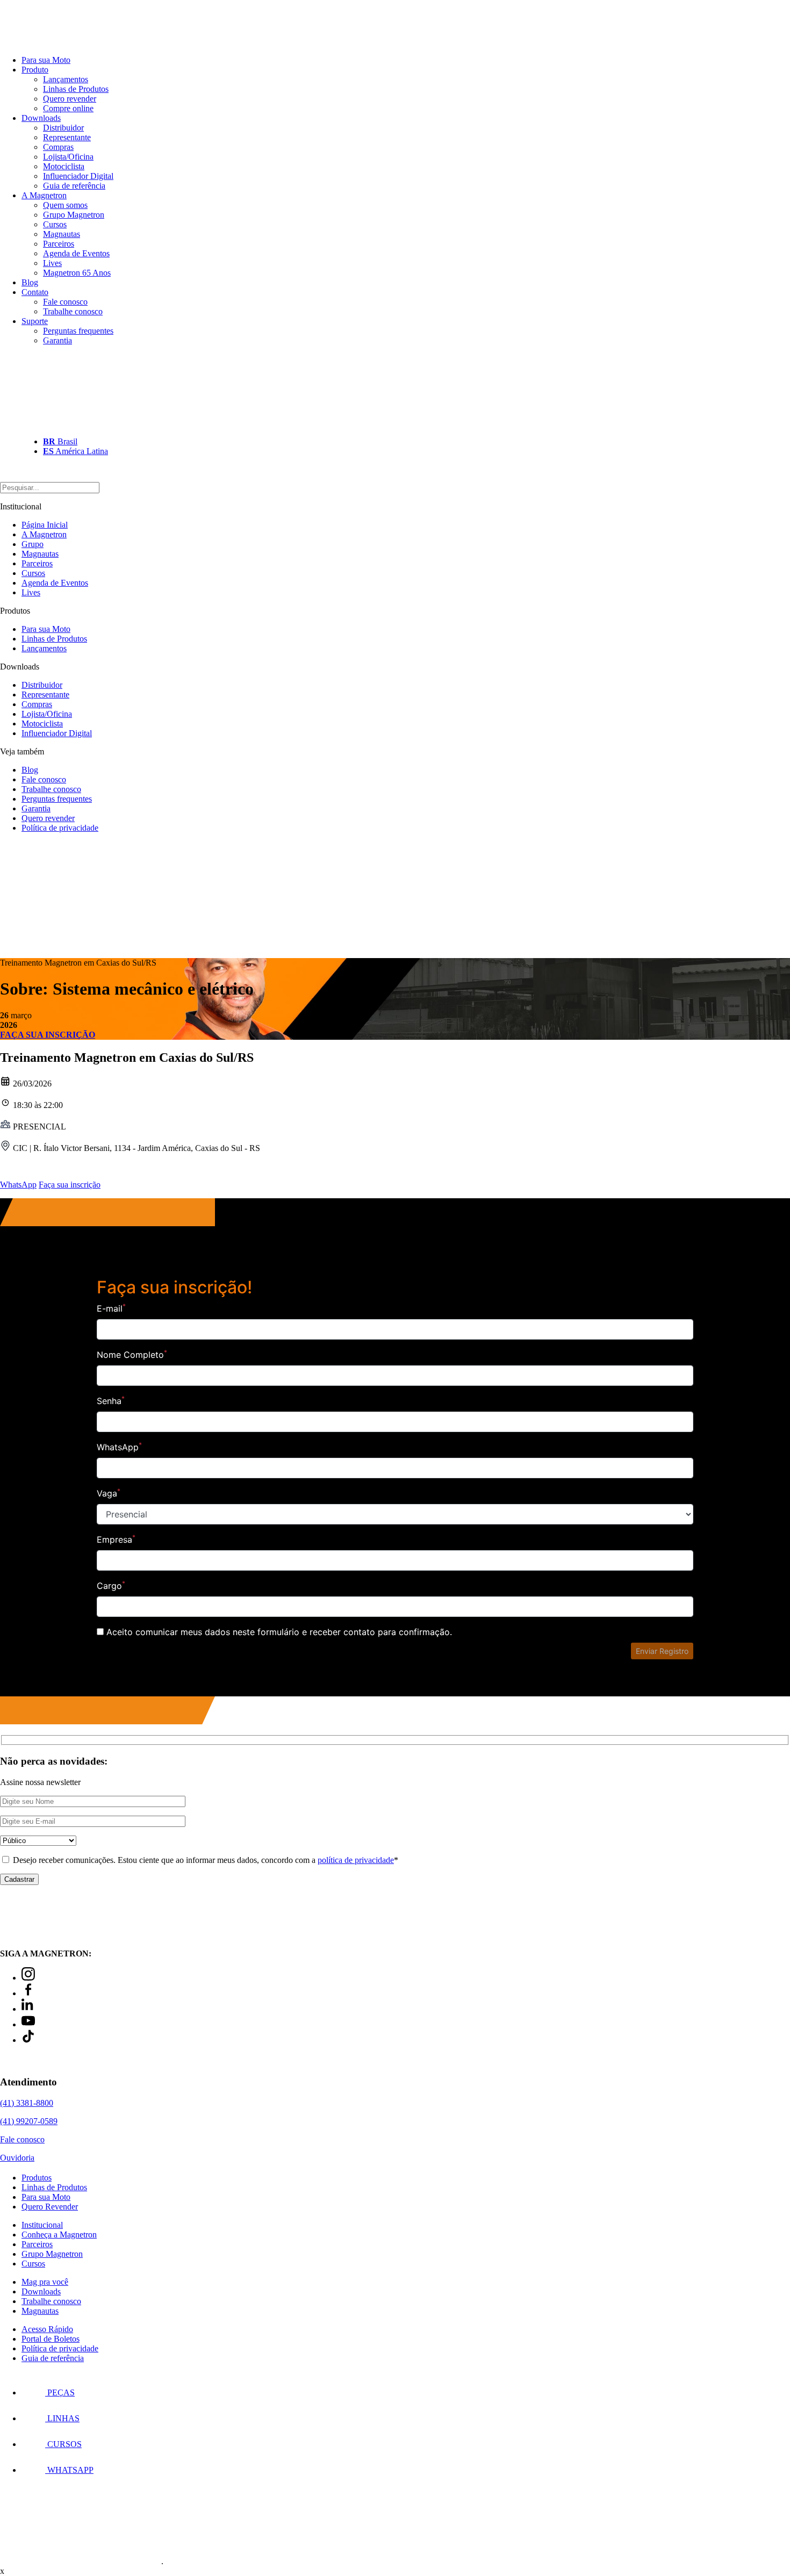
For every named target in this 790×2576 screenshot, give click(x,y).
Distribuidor (63, 128)
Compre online (68, 108)
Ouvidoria (17, 2158)
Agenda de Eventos (76, 253)
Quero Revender (50, 2207)
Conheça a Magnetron (59, 2235)
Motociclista (64, 166)
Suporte (35, 321)
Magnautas (62, 234)
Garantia (58, 340)
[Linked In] (28, 2009)
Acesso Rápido (47, 2329)
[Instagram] (28, 1978)
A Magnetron (44, 195)
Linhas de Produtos (76, 89)
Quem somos (65, 205)
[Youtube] (28, 2024)
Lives (52, 263)
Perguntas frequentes (78, 331)
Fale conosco (65, 302)
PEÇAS (60, 2392)
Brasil (60, 441)
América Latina (76, 451)
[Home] (59, 42)
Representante (67, 137)
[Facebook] (28, 1993)
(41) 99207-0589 (29, 2121)
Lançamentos (66, 79)
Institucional (42, 2225)
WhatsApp (18, 1185)
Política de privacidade (60, 828)
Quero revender (70, 99)
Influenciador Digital (78, 176)
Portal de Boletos (51, 2339)
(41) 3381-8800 (27, 2103)
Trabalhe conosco (73, 311)
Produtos (37, 2178)
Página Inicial (45, 525)
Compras (58, 147)
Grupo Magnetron (74, 215)
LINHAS (62, 2418)
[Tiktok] (28, 2040)
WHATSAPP (69, 2470)
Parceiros (59, 244)
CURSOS (63, 2444)
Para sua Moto (46, 60)
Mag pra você (45, 2282)
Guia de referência (74, 186)
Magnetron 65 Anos (77, 273)
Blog (30, 282)
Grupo (33, 544)
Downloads (41, 118)
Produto (35, 70)
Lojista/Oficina (68, 157)
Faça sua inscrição (70, 1185)
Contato (35, 292)
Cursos (55, 224)
